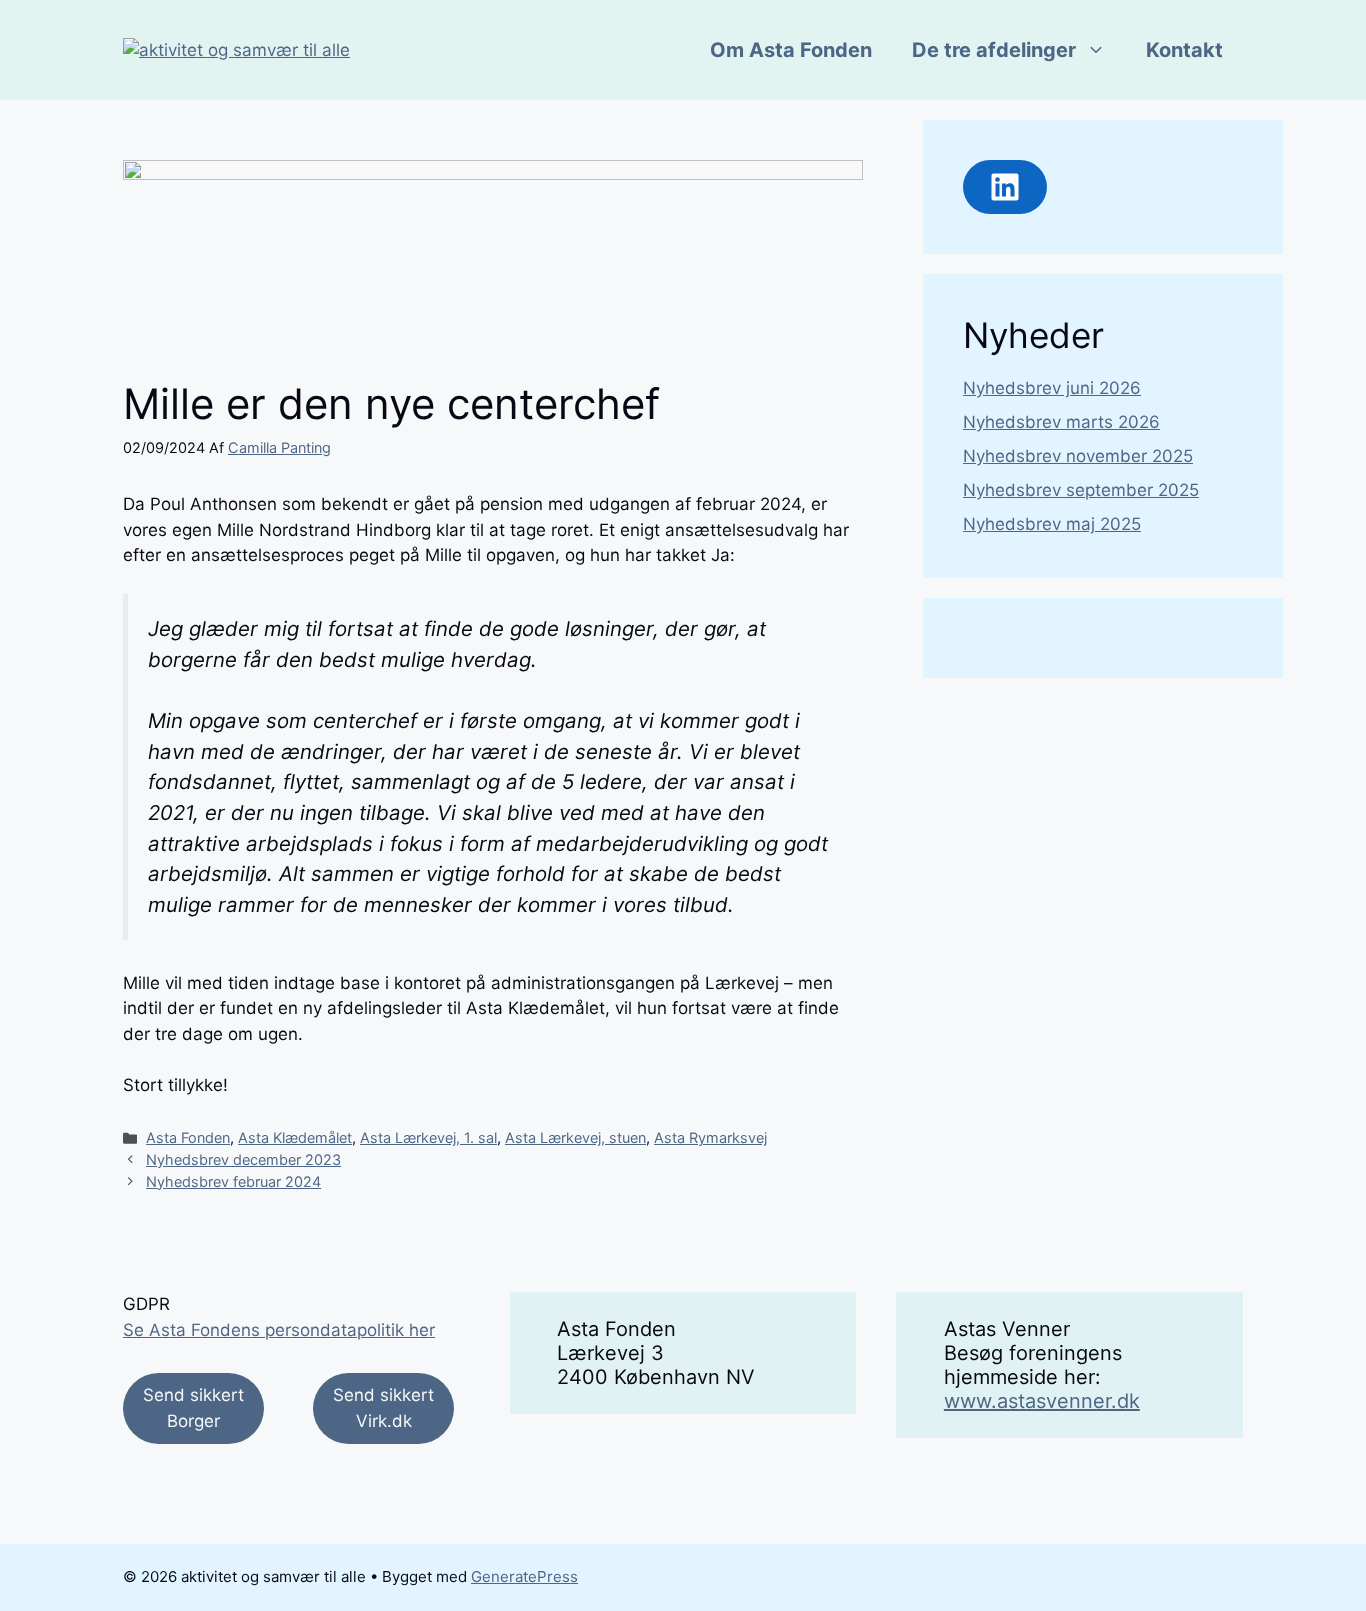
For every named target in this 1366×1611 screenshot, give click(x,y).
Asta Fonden (188, 1137)
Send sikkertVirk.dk (383, 1408)
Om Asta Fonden (791, 50)
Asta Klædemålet (295, 1137)
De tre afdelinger (994, 50)
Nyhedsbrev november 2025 (1078, 456)
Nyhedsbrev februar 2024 (233, 1181)
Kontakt (1184, 50)
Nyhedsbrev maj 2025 (1052, 524)
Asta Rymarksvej (710, 1137)
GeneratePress (524, 1576)
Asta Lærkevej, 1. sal (428, 1137)
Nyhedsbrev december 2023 (243, 1159)
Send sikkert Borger (193, 1408)
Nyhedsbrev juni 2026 (1052, 388)
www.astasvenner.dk (1042, 1401)
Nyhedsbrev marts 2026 (1061, 422)
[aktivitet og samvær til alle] (236, 49)
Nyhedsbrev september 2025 (1081, 490)
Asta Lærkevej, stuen (575, 1137)
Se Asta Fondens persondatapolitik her (279, 1330)
